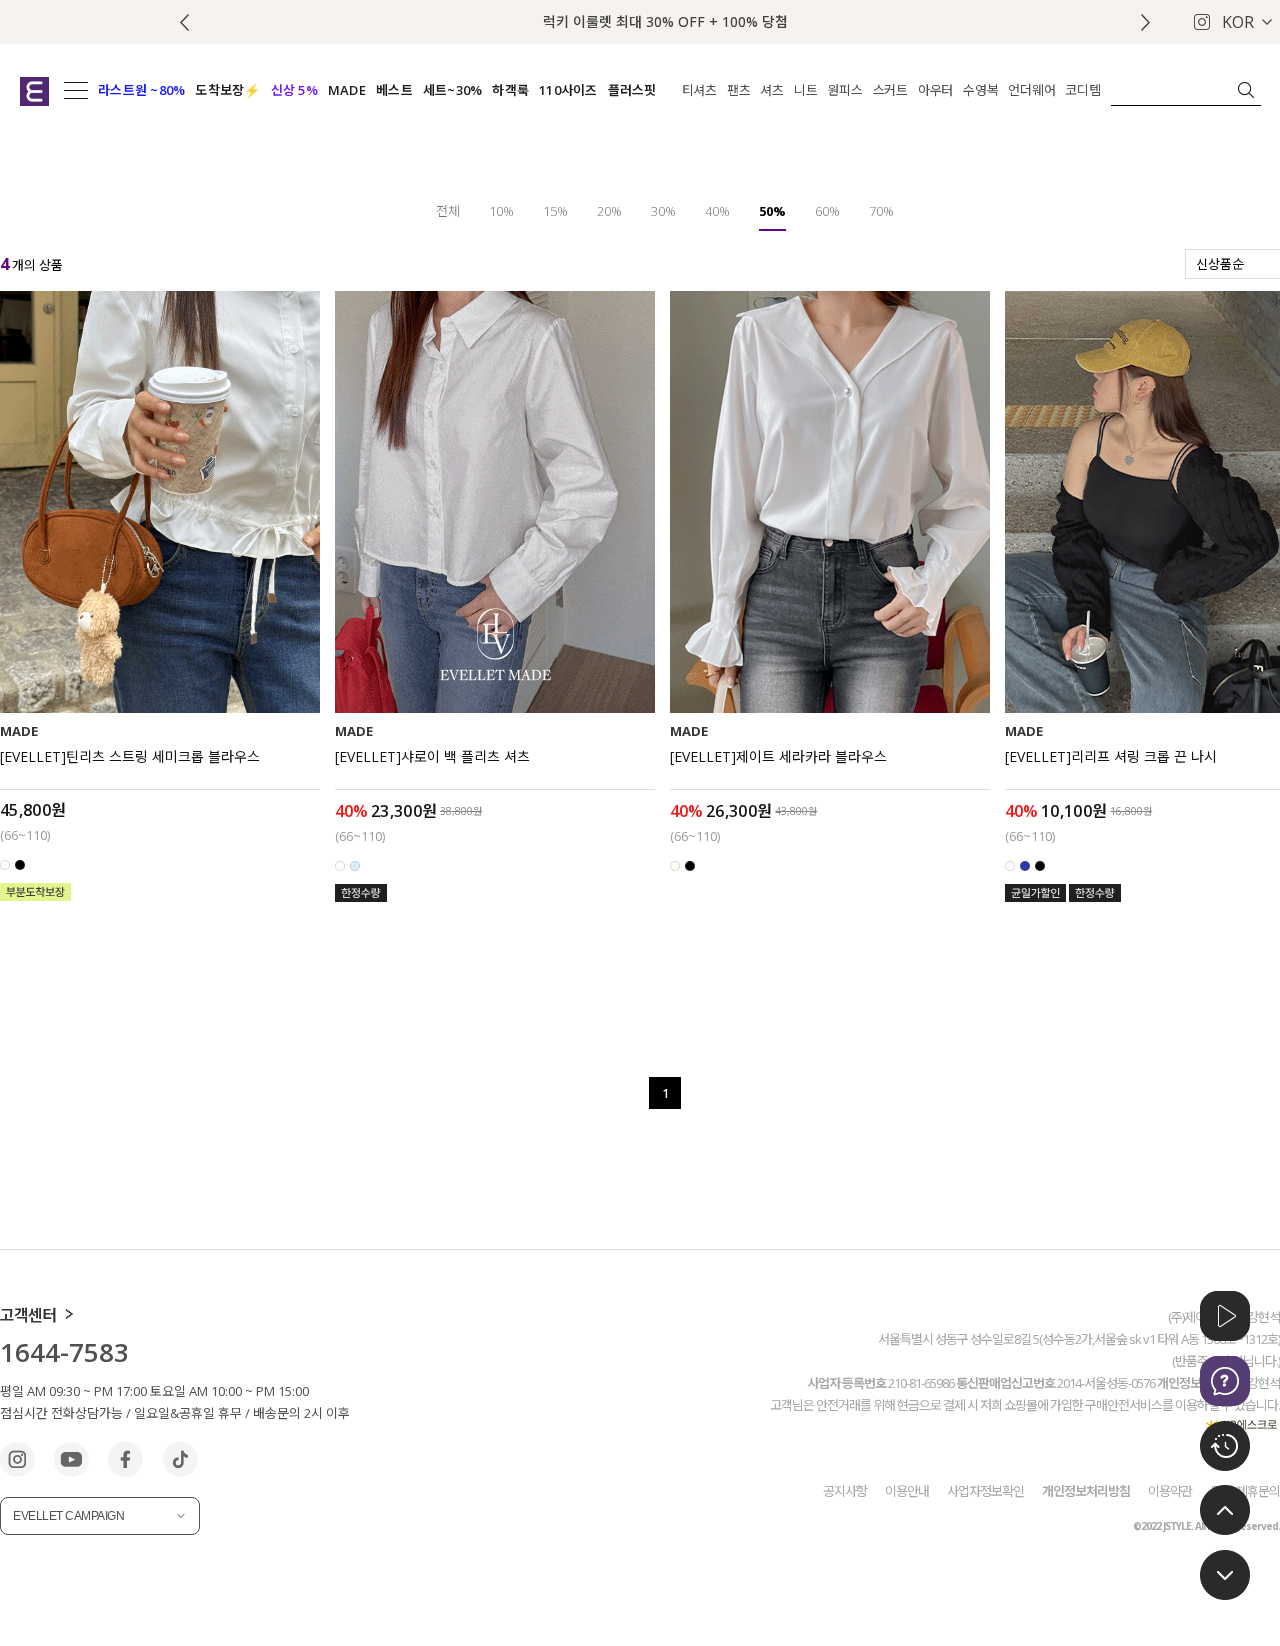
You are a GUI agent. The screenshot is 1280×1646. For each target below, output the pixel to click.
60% (827, 211)
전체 (448, 211)
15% (555, 211)
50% (772, 211)
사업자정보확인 (985, 1490)
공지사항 (845, 1490)
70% (881, 211)
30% (663, 211)
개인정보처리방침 (1086, 1490)
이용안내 (907, 1490)
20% (609, 211)
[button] (1145, 22)
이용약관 (1170, 1490)
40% (717, 211)
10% (501, 211)
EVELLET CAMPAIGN (68, 1516)
